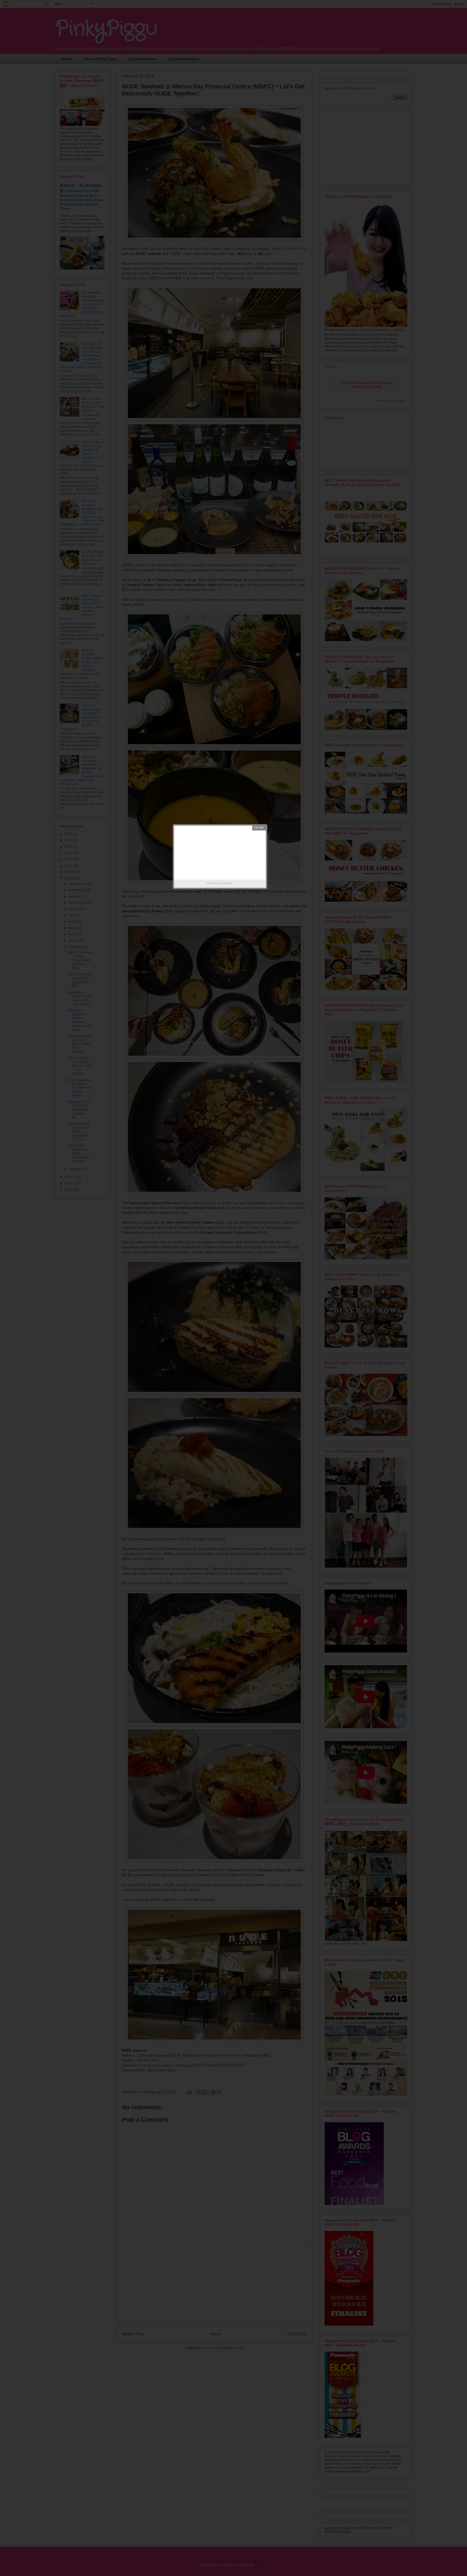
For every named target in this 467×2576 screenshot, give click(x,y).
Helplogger (226, 883)
